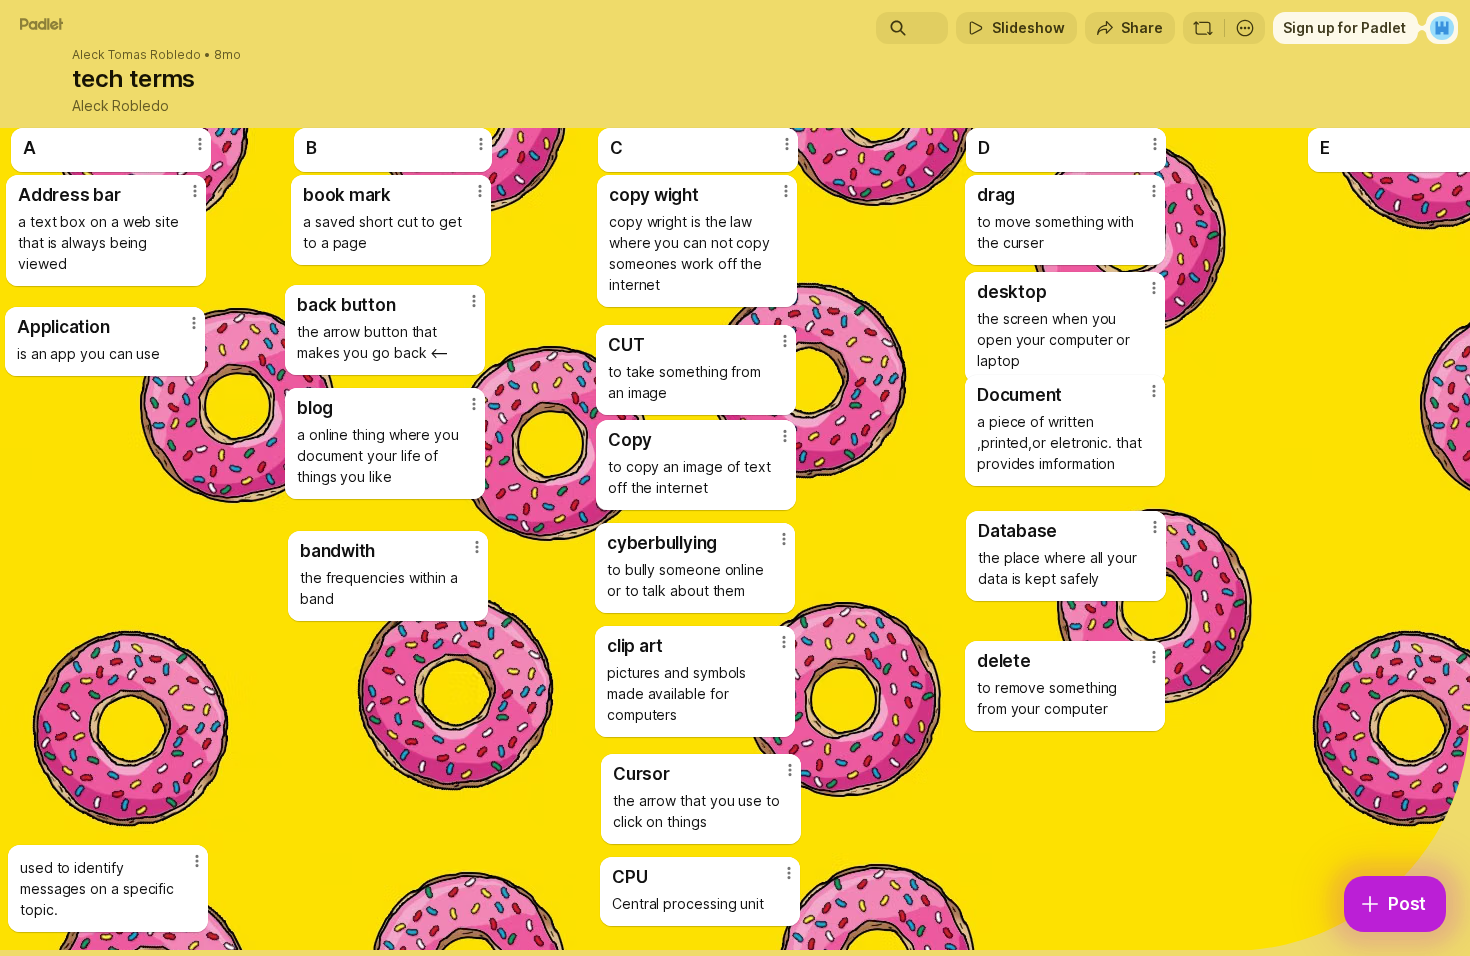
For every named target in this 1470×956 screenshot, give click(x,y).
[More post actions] (1154, 657)
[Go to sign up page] (1442, 28)
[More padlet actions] (1245, 28)
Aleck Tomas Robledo (136, 55)
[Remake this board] (1203, 28)
